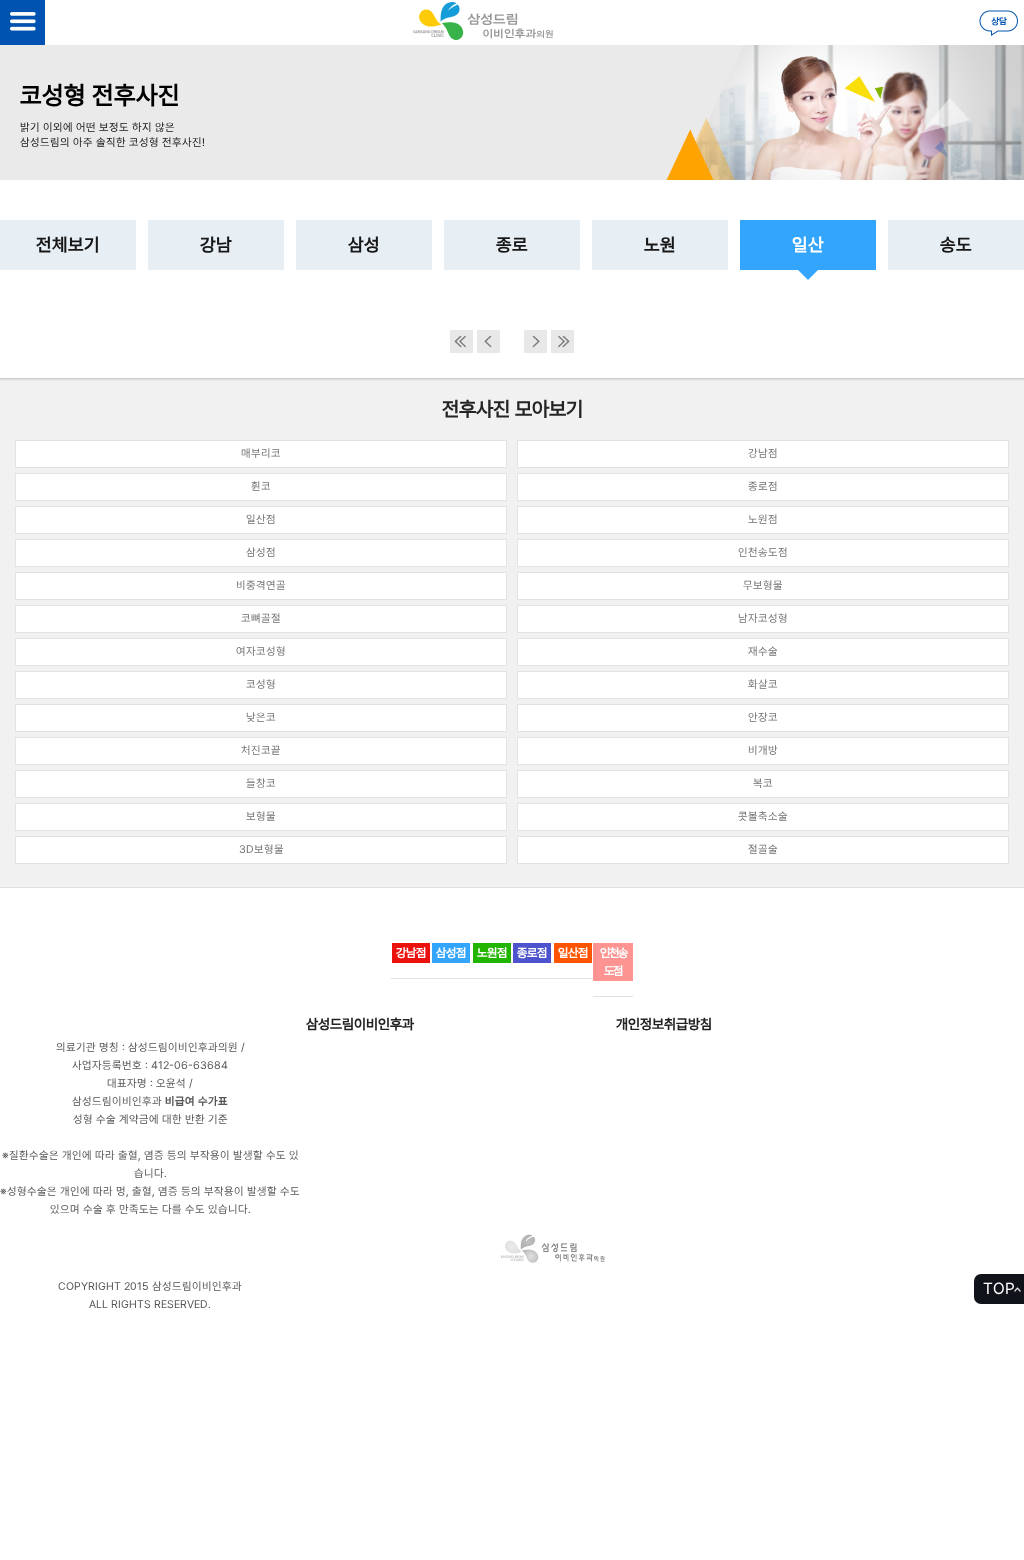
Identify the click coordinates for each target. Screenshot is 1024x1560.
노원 (660, 244)
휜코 (261, 486)
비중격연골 (261, 585)
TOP (999, 1288)
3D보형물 (261, 849)
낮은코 (261, 717)
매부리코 (261, 453)
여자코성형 (261, 651)
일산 (808, 244)
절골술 (763, 849)
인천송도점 (763, 552)
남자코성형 (763, 618)
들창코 (261, 783)
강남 (216, 244)
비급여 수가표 (196, 1101)
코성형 (261, 684)
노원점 (763, 519)
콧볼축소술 (763, 816)
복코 (763, 783)
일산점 (261, 519)
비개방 (763, 750)
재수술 (763, 651)
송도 (956, 244)
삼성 (364, 244)
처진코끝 (261, 750)
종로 (512, 244)
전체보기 (68, 244)
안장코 (763, 717)
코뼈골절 (261, 618)
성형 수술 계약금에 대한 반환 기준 (150, 1119)
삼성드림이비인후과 (360, 1024)
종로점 (763, 486)
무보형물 (763, 585)
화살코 (763, 684)
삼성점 (261, 552)
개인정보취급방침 (664, 1024)
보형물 (261, 816)
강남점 (763, 453)
